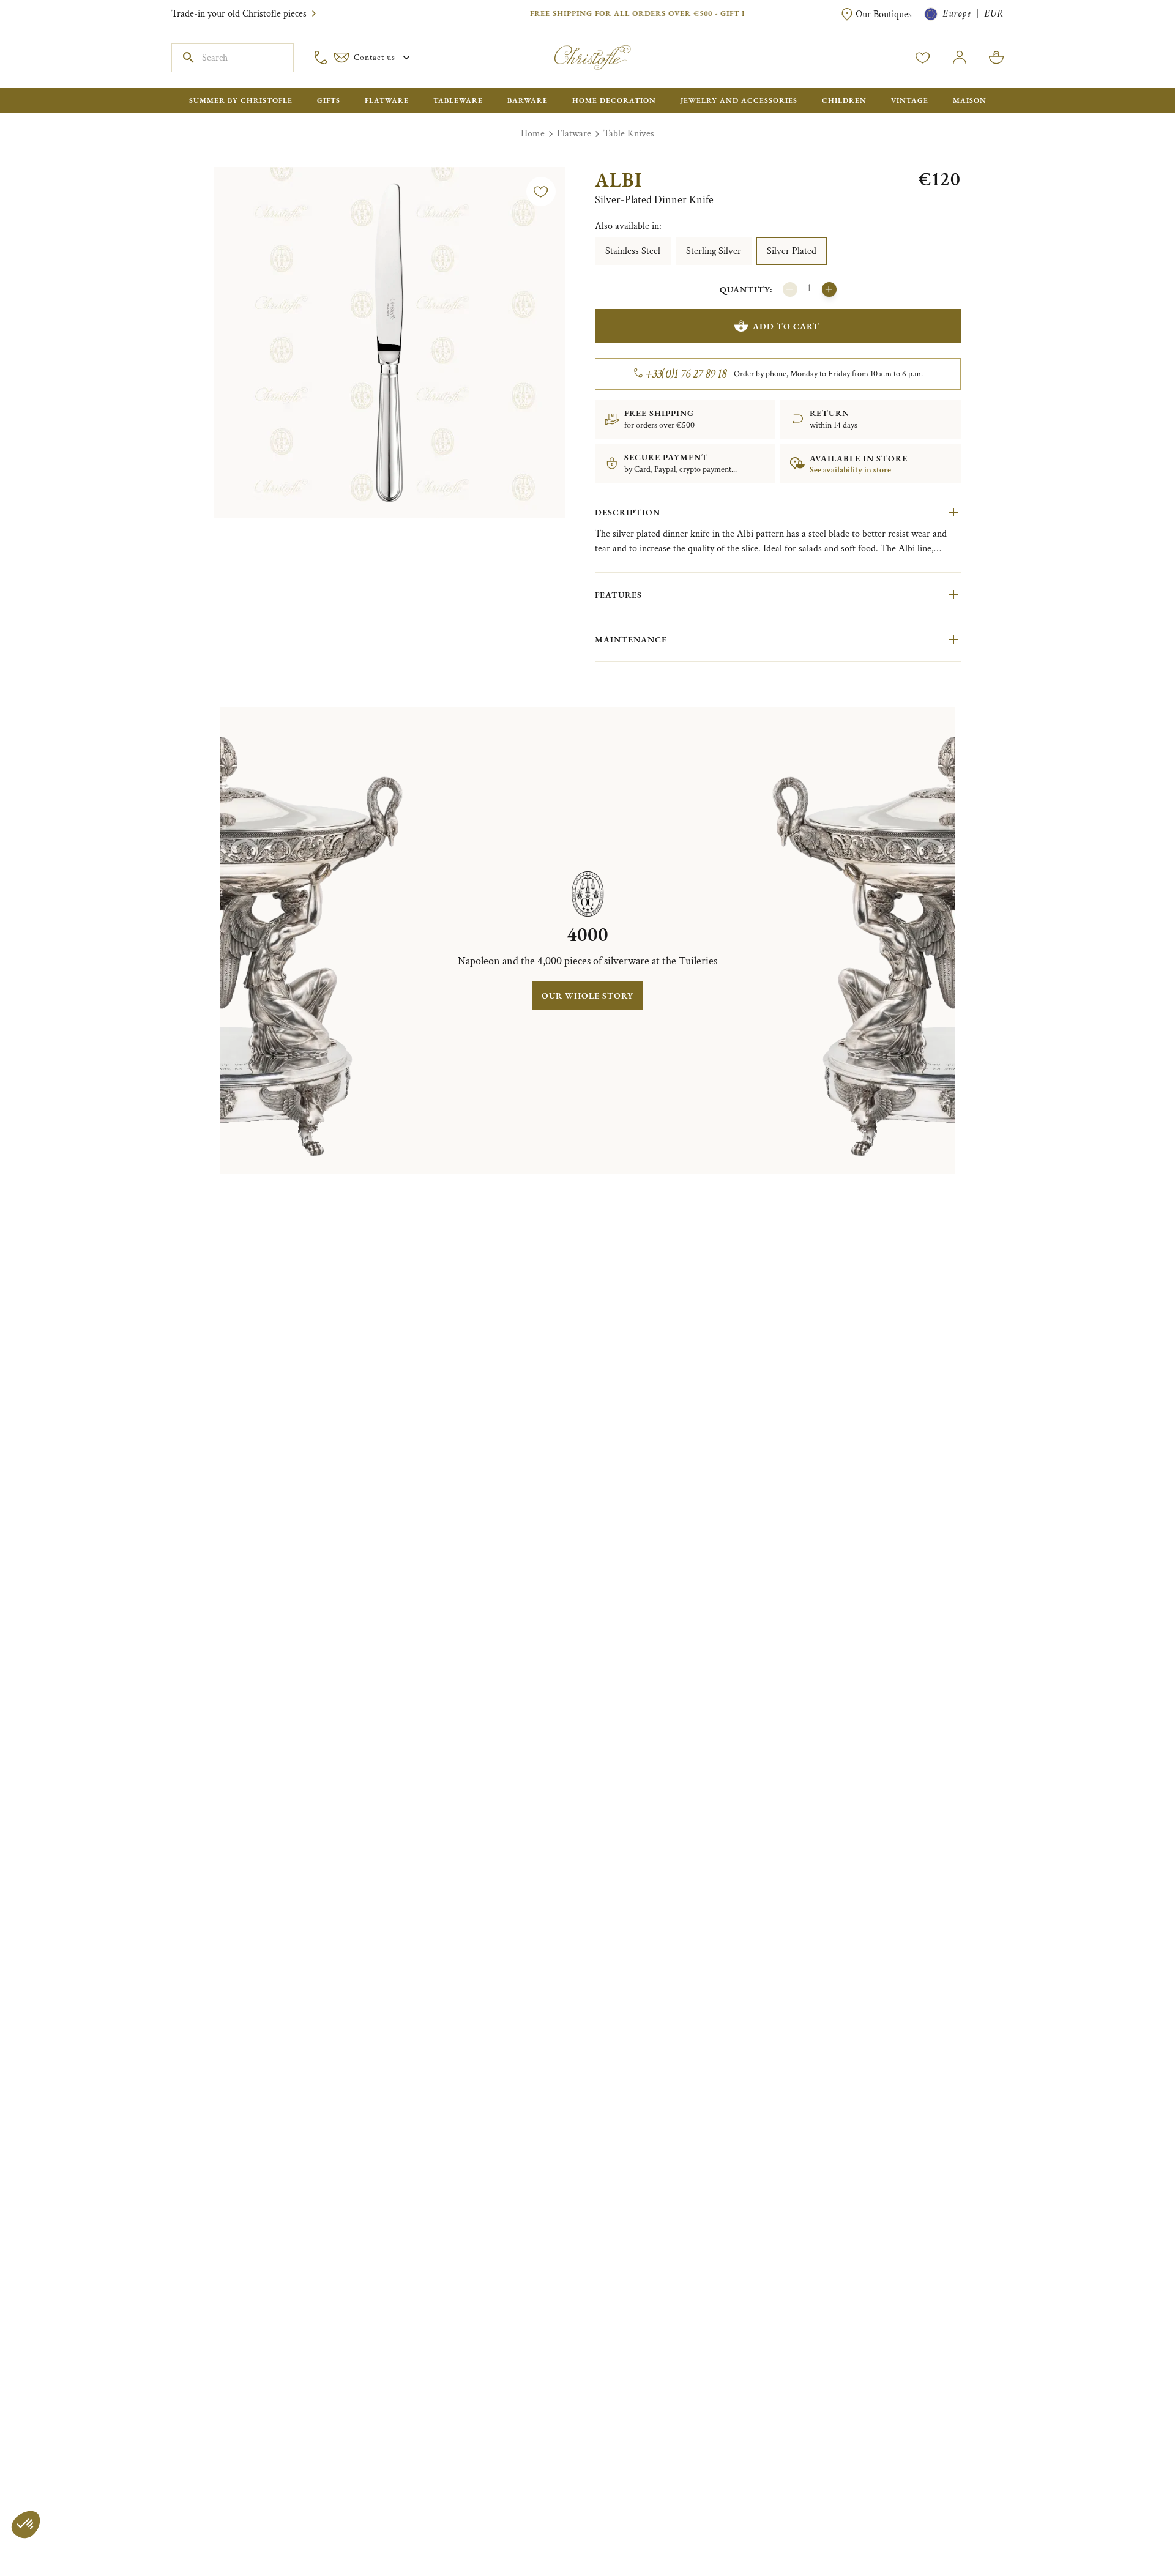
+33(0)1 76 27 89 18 (686, 374)
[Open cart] (996, 58)
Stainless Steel (633, 251)
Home (533, 134)
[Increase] (829, 289)
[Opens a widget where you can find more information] (46, 2555)
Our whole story (587, 996)
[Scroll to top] (1127, 2528)
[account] (923, 58)
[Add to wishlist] (541, 192)
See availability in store (850, 470)
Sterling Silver (714, 251)
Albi (618, 180)
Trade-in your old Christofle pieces (239, 14)
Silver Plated (792, 251)
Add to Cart (786, 326)
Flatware (574, 134)
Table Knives (629, 134)
